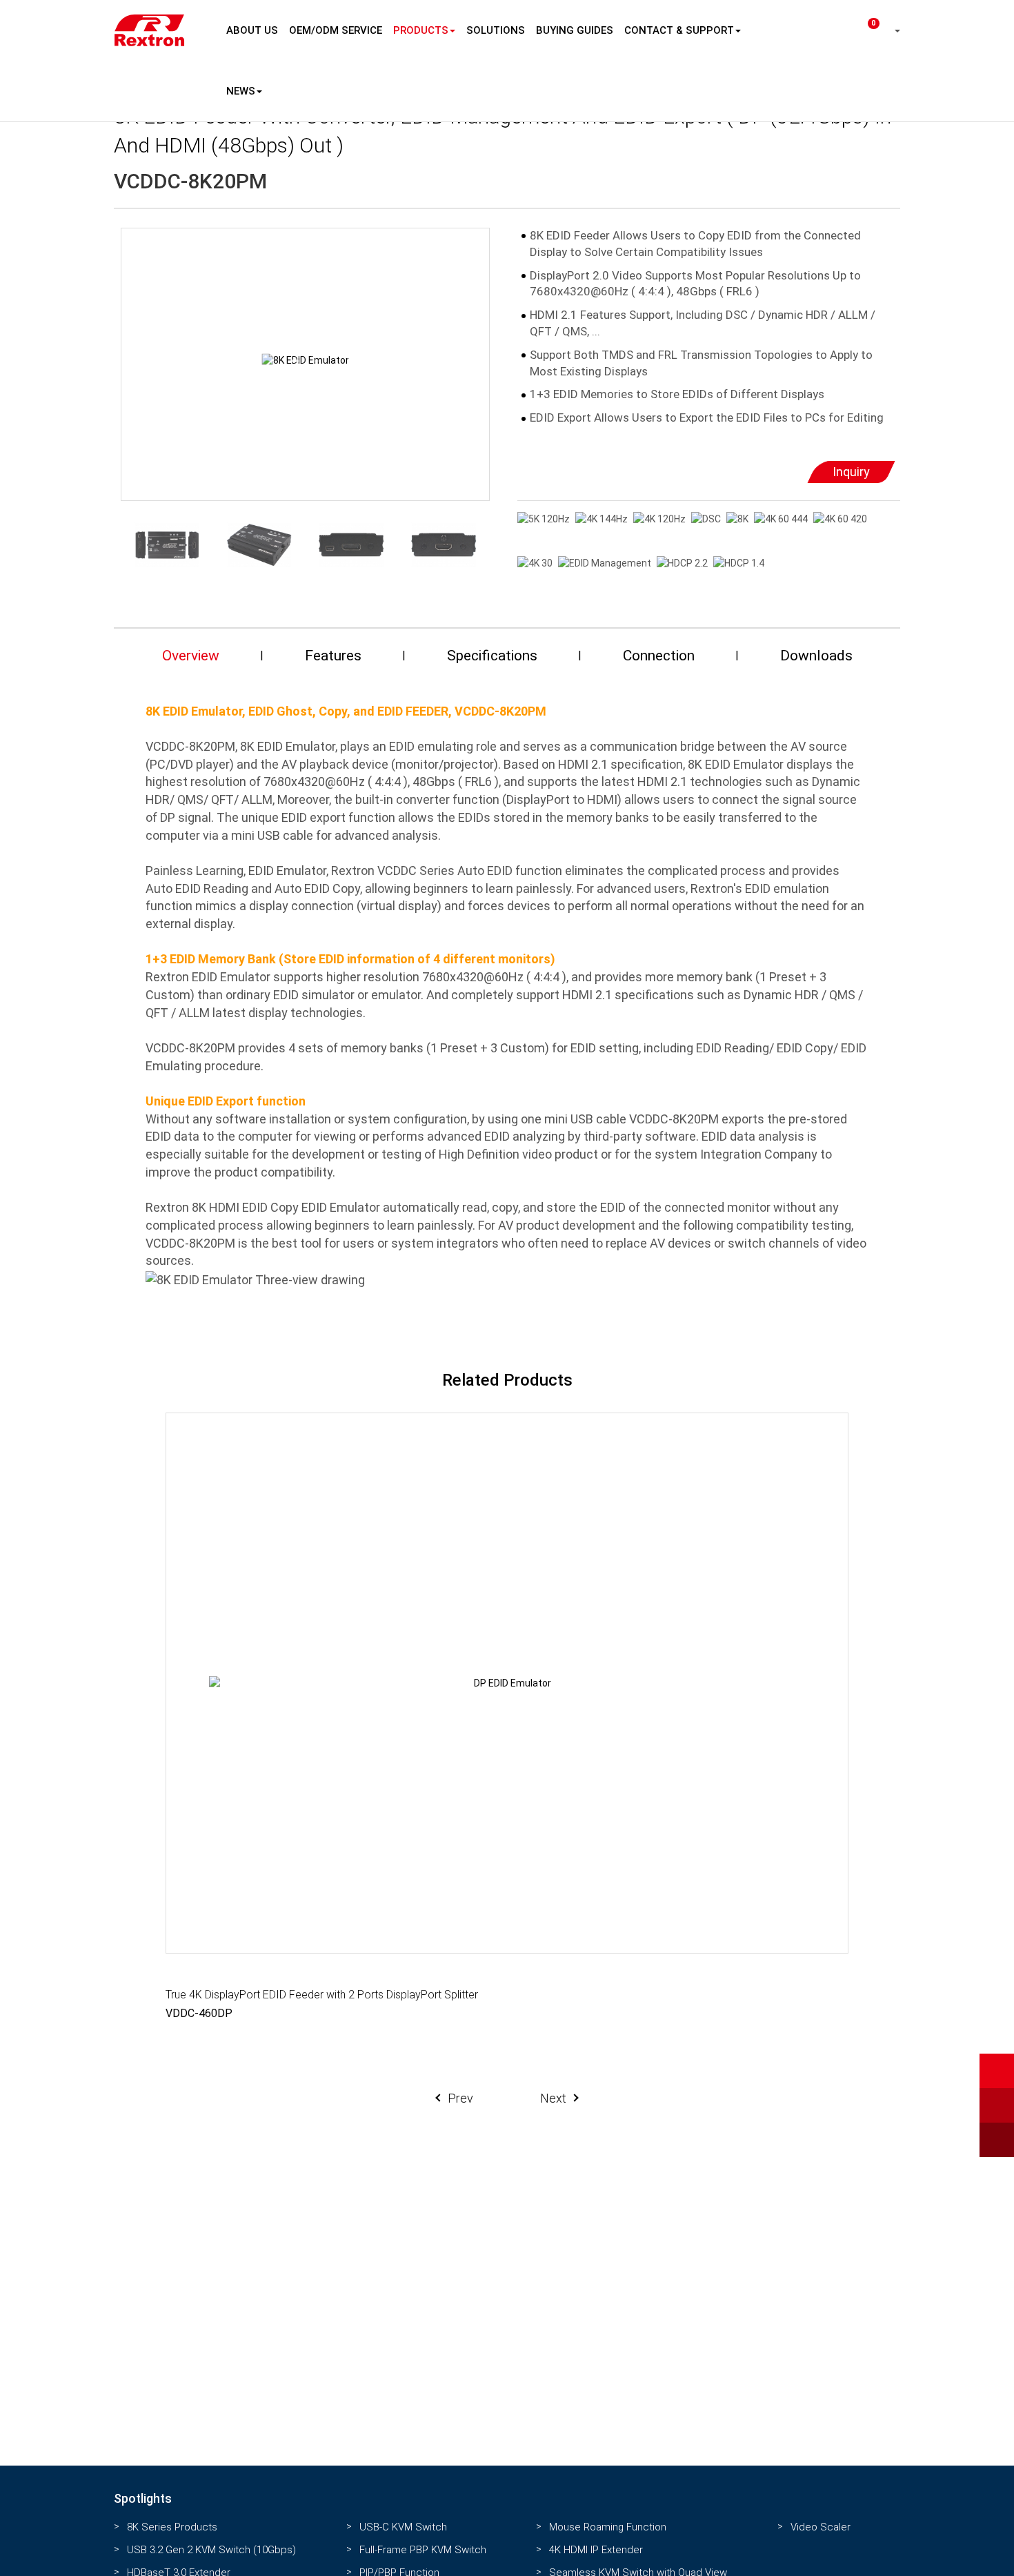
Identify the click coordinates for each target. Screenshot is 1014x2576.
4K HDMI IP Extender (596, 2550)
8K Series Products (172, 2527)
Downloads (816, 656)
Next (553, 2098)
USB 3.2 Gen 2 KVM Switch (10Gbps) (211, 2550)
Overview (191, 656)
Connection (659, 656)
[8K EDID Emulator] (305, 361)
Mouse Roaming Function (608, 2527)
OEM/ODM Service (336, 30)
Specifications (492, 656)
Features (333, 656)
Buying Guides (575, 30)
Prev (460, 2098)
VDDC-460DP (199, 2013)
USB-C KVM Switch (403, 2527)
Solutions (496, 30)
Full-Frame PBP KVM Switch (423, 2550)
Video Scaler (821, 2527)
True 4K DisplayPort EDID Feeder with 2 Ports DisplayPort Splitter (322, 1995)
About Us (252, 30)
